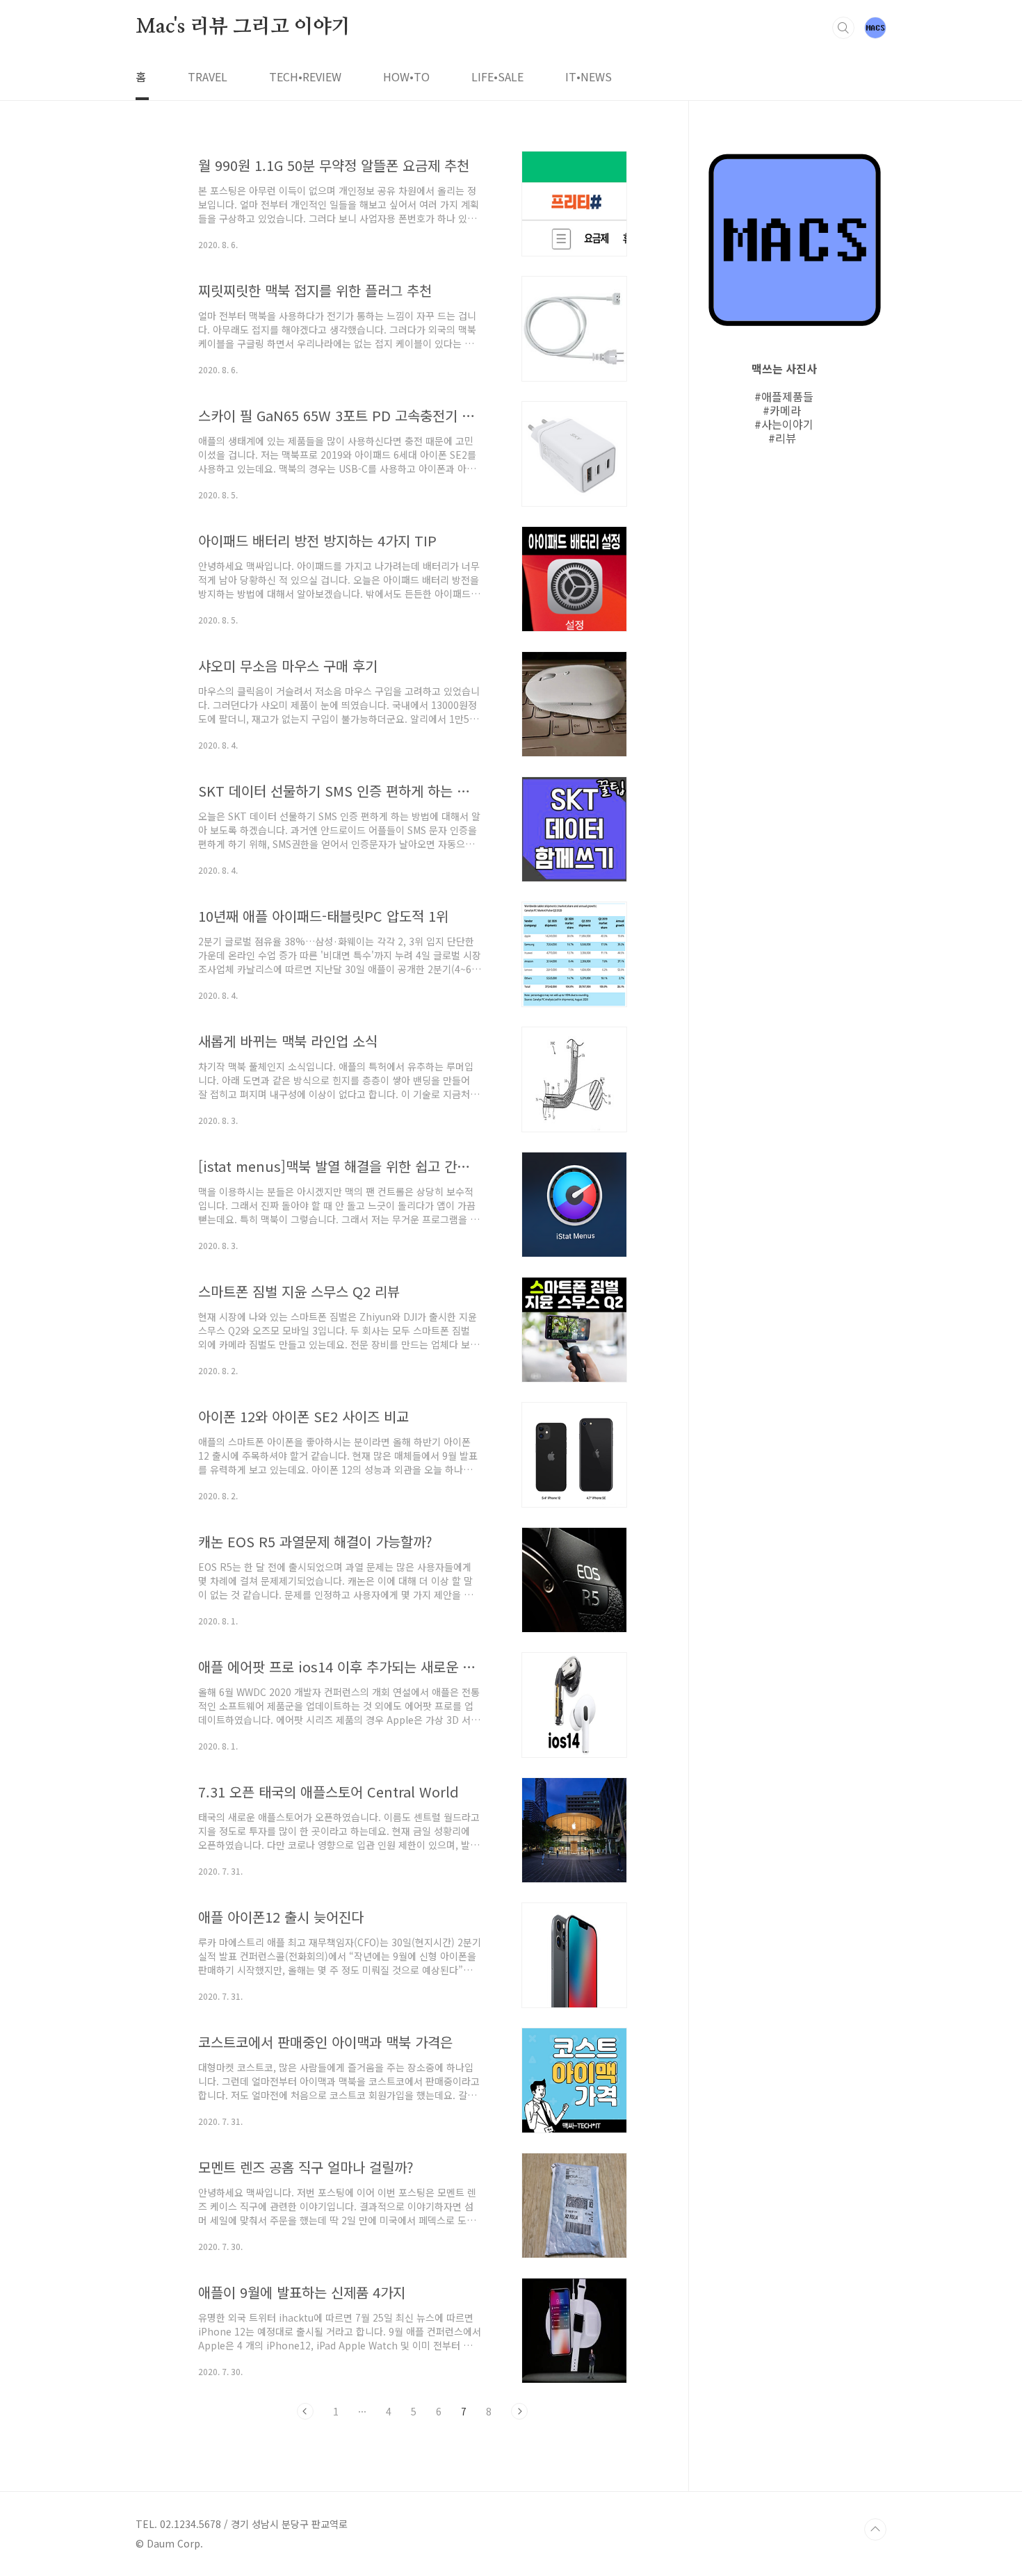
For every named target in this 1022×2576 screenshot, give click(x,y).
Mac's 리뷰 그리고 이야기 (243, 27)
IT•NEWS (589, 76)
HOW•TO (406, 76)
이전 (305, 2411)
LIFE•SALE (497, 76)
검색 (843, 28)
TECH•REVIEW (305, 76)
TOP (875, 2529)
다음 (519, 2411)
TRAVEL (208, 76)
